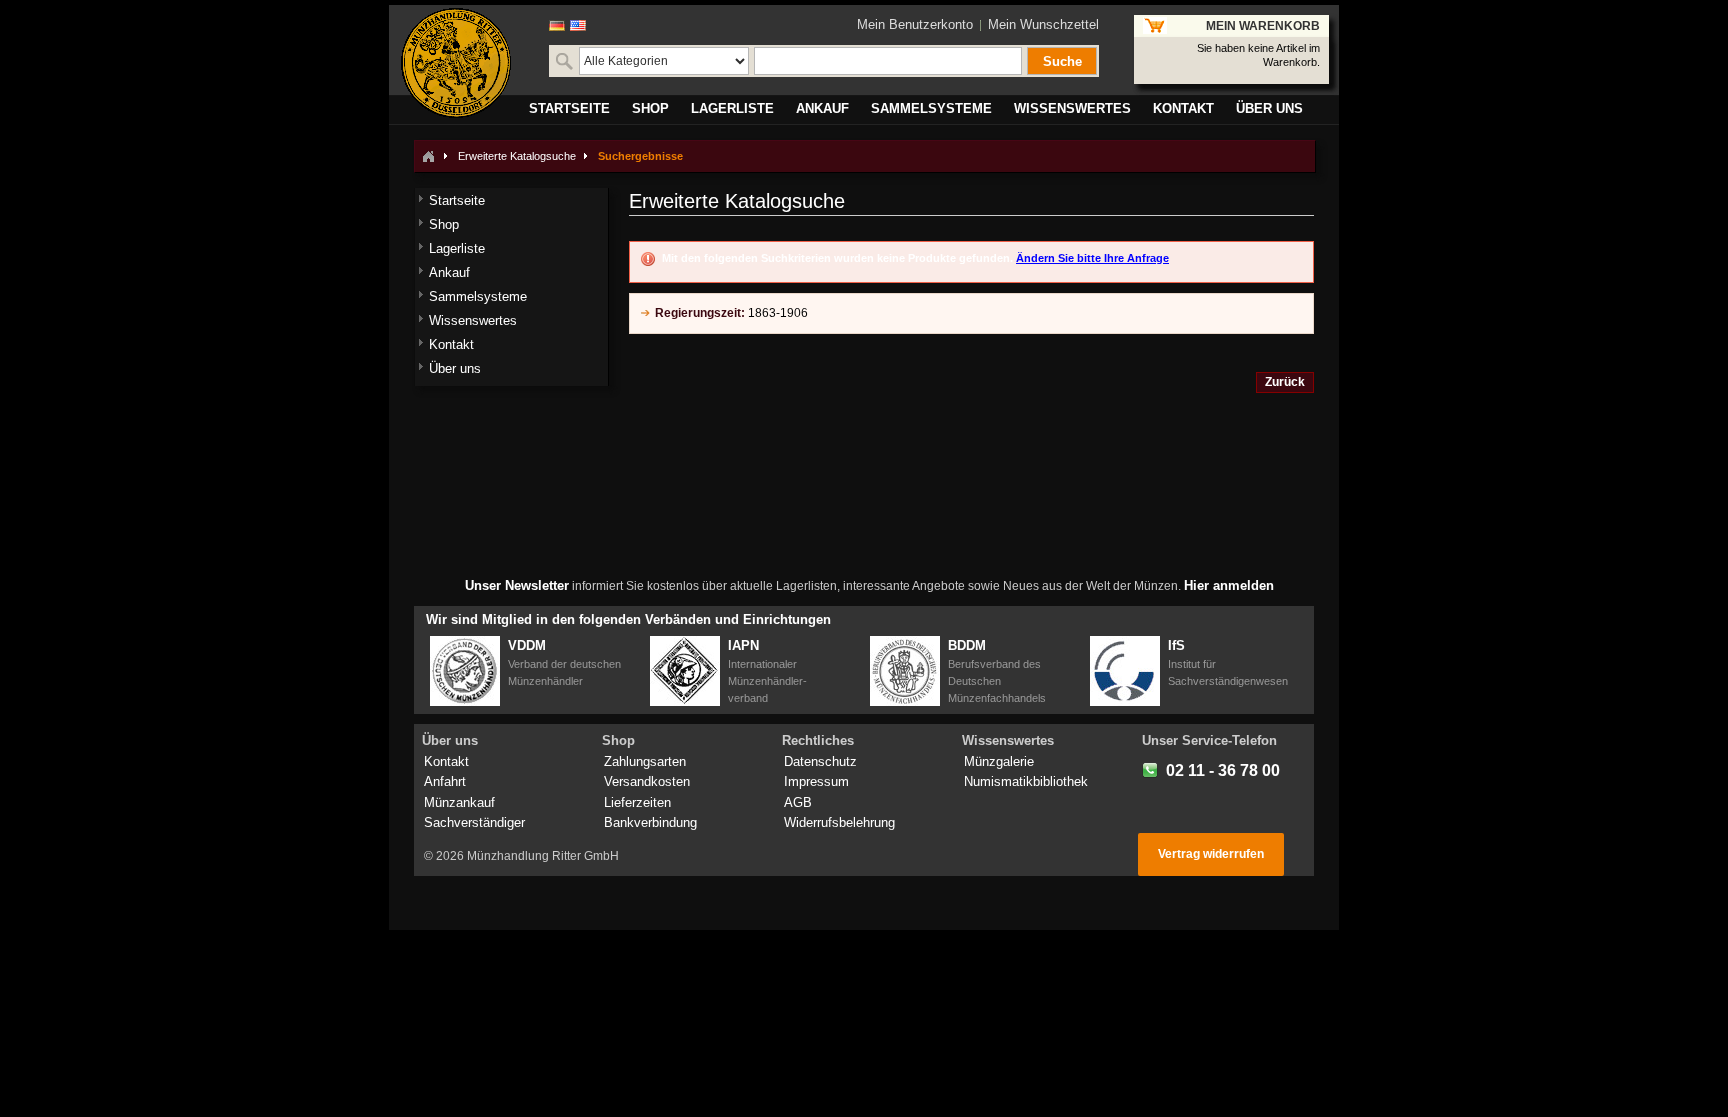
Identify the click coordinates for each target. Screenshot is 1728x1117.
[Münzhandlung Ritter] (456, 63)
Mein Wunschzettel (1043, 24)
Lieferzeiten (637, 802)
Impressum (816, 781)
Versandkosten (647, 781)
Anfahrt (445, 781)
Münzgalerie (999, 761)
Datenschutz (820, 761)
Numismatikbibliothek (1026, 781)
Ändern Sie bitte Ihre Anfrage (1092, 258)
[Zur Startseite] (428, 156)
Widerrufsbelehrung (839, 822)
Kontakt (446, 761)
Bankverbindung (650, 822)
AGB (798, 802)
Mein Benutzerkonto (915, 24)
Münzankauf (459, 802)
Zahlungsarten (645, 761)
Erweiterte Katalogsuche (517, 156)
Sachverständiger (474, 822)
